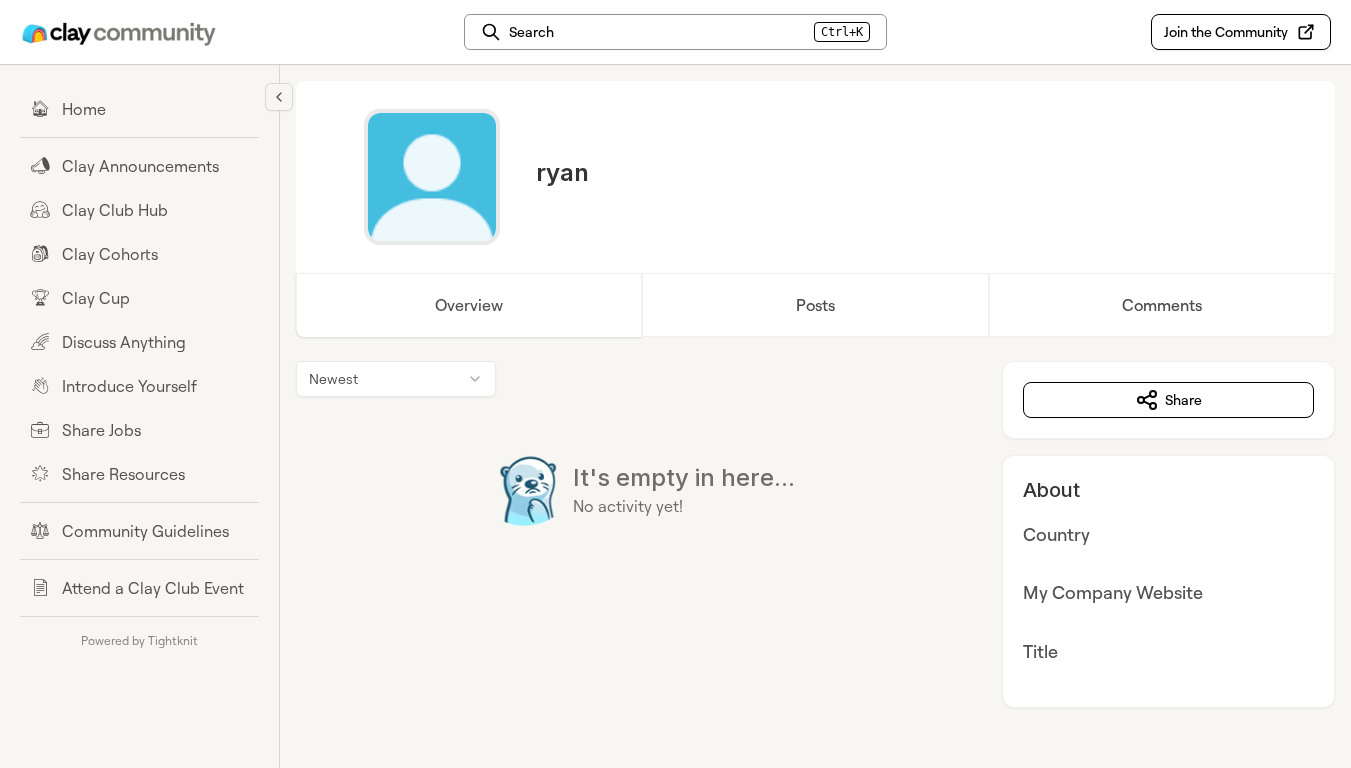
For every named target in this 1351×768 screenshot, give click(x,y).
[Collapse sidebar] (279, 97)
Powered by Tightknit (139, 640)
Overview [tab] (469, 305)
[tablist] (815, 305)
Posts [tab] (815, 305)
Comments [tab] (1162, 305)
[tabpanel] (815, 534)
